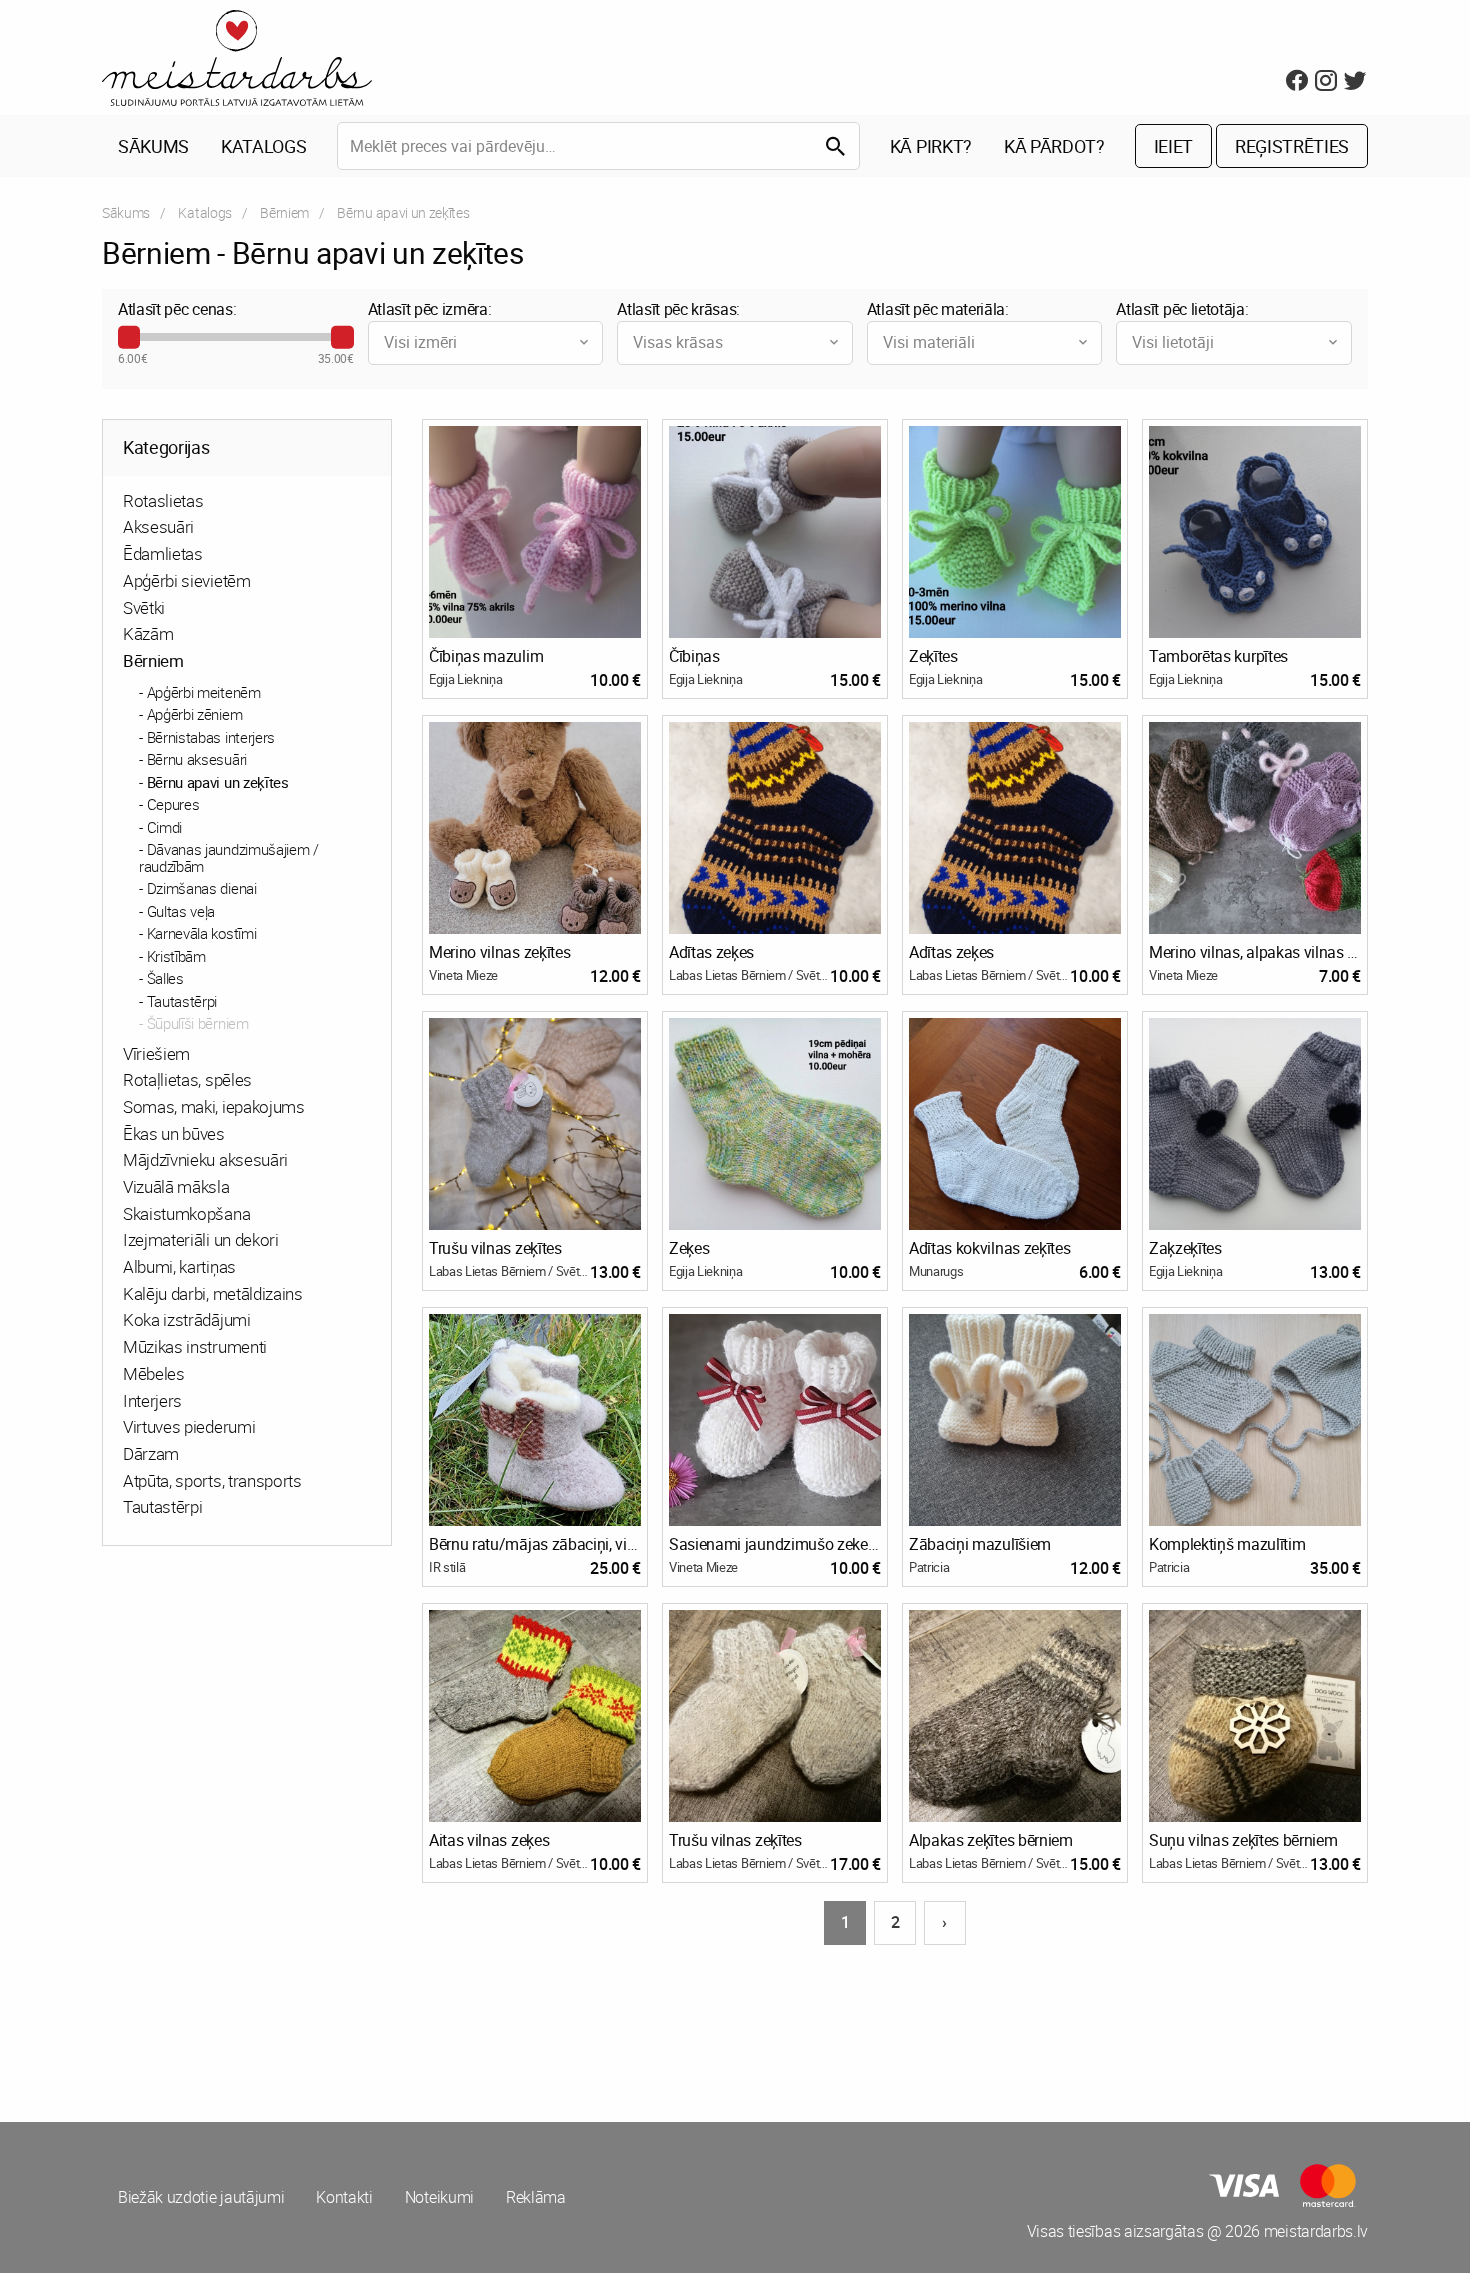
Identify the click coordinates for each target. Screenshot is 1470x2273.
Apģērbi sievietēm (187, 580)
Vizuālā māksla (176, 1186)
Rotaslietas (163, 500)
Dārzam (151, 1453)
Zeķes (689, 1248)
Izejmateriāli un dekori (201, 1239)
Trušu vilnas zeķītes (495, 1248)
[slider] (129, 337)
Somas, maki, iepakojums (214, 1106)
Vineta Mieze (463, 975)
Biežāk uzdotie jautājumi (201, 2197)
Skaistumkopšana (186, 1213)
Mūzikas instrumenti (195, 1346)
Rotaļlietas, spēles (187, 1079)
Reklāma (536, 2197)
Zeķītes (933, 656)
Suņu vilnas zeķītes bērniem (1243, 1840)
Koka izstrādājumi (187, 1319)
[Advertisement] (415, 2022)
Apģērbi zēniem (195, 714)
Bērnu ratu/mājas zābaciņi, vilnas (535, 1544)
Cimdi (164, 827)
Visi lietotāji (1173, 342)
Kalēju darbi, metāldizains (213, 1293)
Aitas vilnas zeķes (489, 1840)
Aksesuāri (158, 526)
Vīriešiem (156, 1053)
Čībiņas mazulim (486, 656)
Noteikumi (439, 2197)
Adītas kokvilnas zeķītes (989, 1248)
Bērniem (284, 212)
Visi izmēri (420, 342)
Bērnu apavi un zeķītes (218, 782)
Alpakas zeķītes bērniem (991, 1840)
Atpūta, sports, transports (212, 1480)
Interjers (152, 1400)
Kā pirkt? (931, 146)
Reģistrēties (1292, 146)
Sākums (153, 146)
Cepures (173, 804)
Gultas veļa (181, 911)
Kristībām (176, 956)
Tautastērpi (182, 1001)
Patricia (929, 1567)
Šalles (165, 978)
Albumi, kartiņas (179, 1266)
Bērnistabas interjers (211, 737)
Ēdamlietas (163, 553)
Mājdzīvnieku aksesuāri (205, 1159)
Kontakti (344, 2197)
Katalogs (263, 146)
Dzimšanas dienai (202, 888)
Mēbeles (154, 1373)
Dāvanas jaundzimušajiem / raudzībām (229, 857)
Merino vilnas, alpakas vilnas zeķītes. (1255, 952)
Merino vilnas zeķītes (499, 952)
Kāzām (148, 633)
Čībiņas (694, 656)
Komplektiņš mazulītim (1227, 1544)
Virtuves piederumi (189, 1426)
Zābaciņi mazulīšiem (980, 1544)
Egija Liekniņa (466, 679)
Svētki (144, 607)
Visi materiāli (929, 342)
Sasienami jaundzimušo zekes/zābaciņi (775, 1544)
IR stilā (447, 1567)
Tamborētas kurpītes (1218, 656)
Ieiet (1173, 146)
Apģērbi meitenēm (204, 692)
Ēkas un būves (174, 1133)
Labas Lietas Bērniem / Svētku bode (749, 975)
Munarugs (936, 1271)
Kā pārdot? (1054, 146)
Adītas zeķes (711, 952)
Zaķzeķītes (1185, 1248)
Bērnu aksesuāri (197, 759)
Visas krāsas (678, 342)
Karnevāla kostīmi (202, 933)
